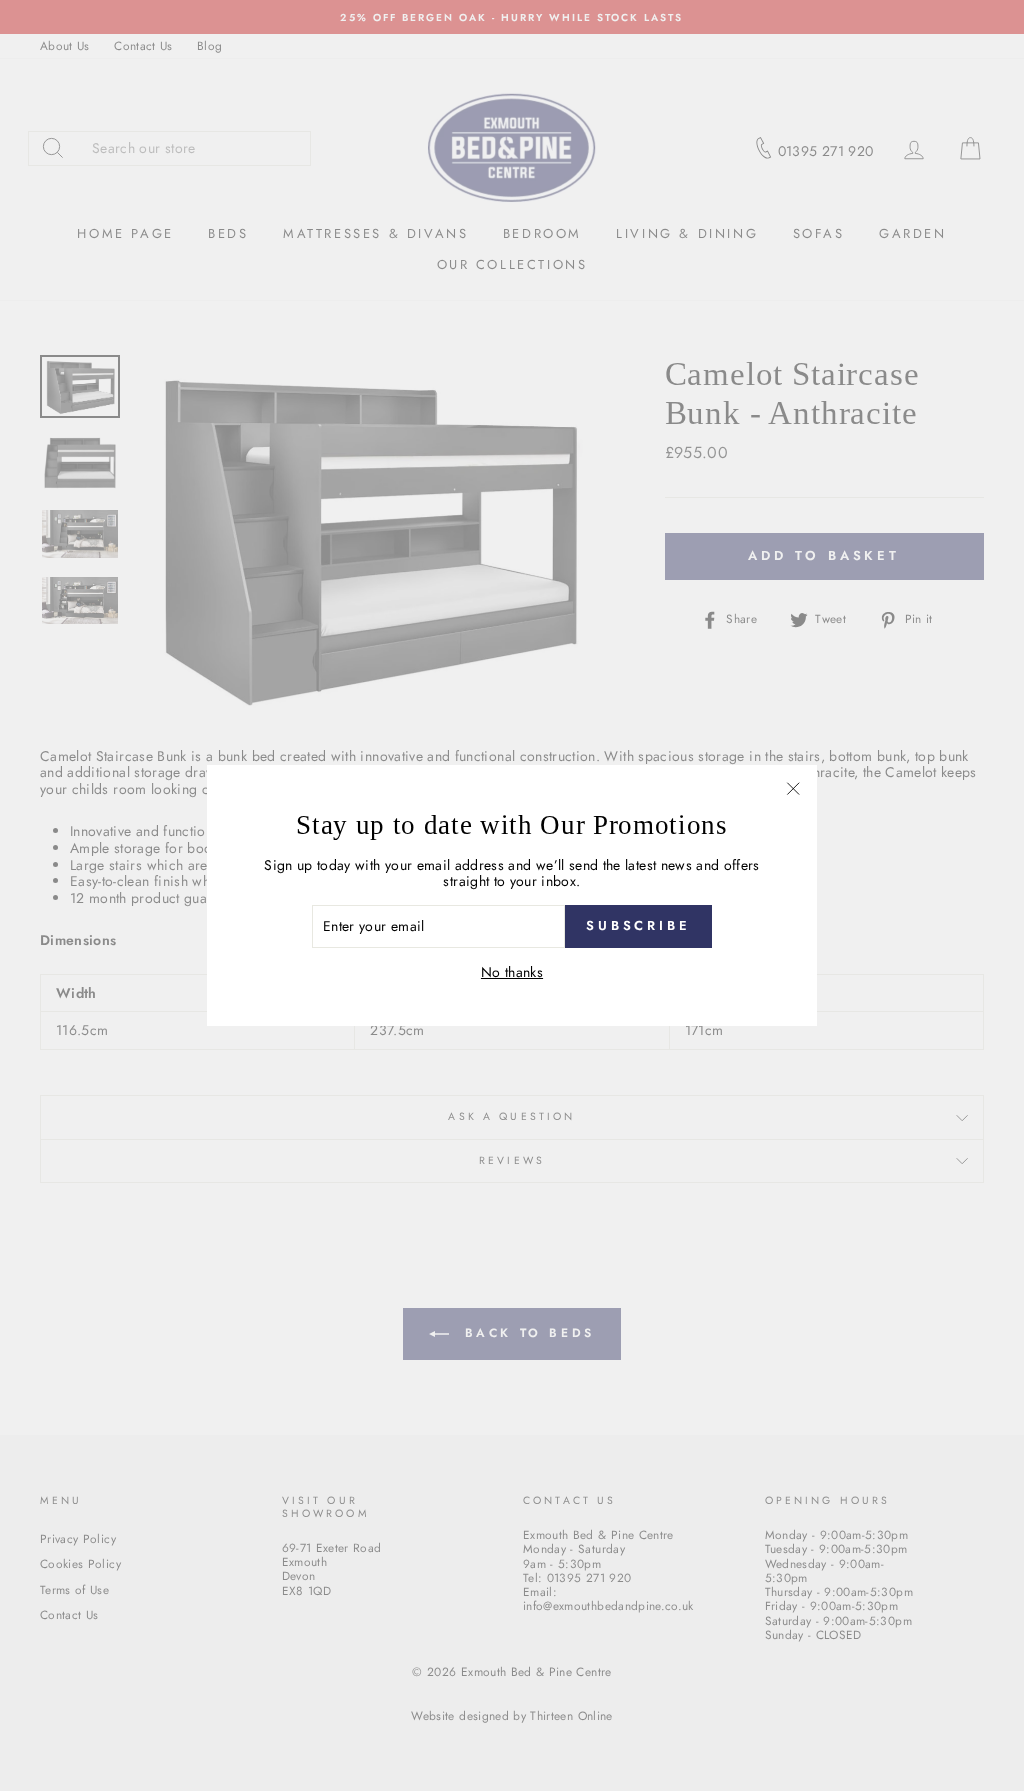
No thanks (512, 972)
